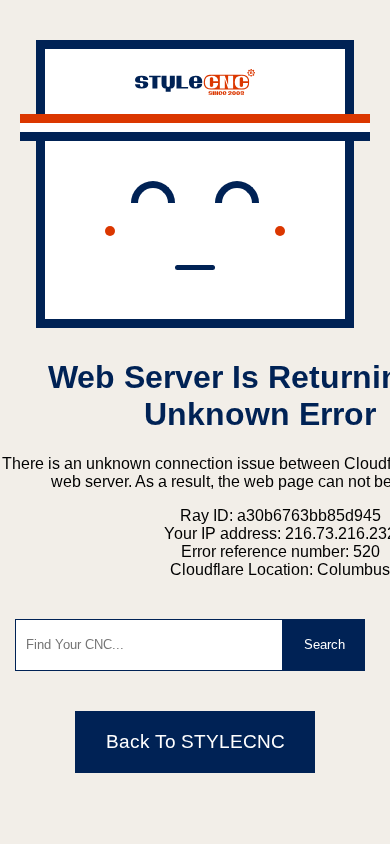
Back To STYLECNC (195, 741)
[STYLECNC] (195, 89)
